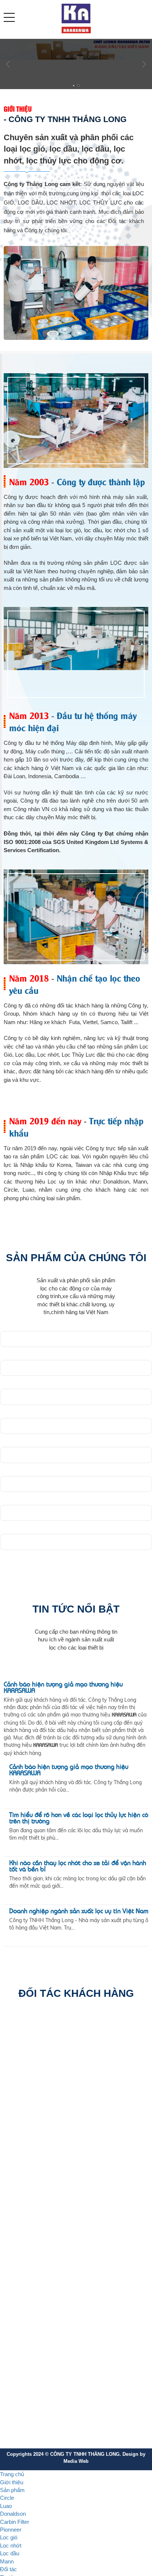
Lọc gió (18, 2288)
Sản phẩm (12, 2497)
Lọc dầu (19, 2314)
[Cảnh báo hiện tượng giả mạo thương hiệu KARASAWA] (76, 1674)
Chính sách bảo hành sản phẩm (47, 2412)
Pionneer (20, 2275)
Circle (16, 2223)
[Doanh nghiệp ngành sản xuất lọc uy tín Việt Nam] (18, 1929)
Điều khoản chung (30, 2360)
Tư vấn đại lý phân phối (37, 2373)
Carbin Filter (24, 2262)
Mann (16, 2327)
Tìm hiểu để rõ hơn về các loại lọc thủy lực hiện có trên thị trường (79, 1819)
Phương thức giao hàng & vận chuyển (53, 2438)
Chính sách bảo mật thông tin (44, 2399)
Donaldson (22, 2249)
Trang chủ (12, 2481)
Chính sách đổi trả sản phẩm (43, 2425)
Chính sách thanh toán (36, 2386)
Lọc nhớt (20, 2301)
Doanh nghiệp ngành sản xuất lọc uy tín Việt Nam (90, 1915)
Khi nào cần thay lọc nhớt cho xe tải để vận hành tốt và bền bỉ (78, 1867)
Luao (15, 2236)
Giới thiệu (12, 2489)
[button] (9, 17)
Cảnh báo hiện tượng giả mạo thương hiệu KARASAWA (63, 1688)
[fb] (10, 2189)
